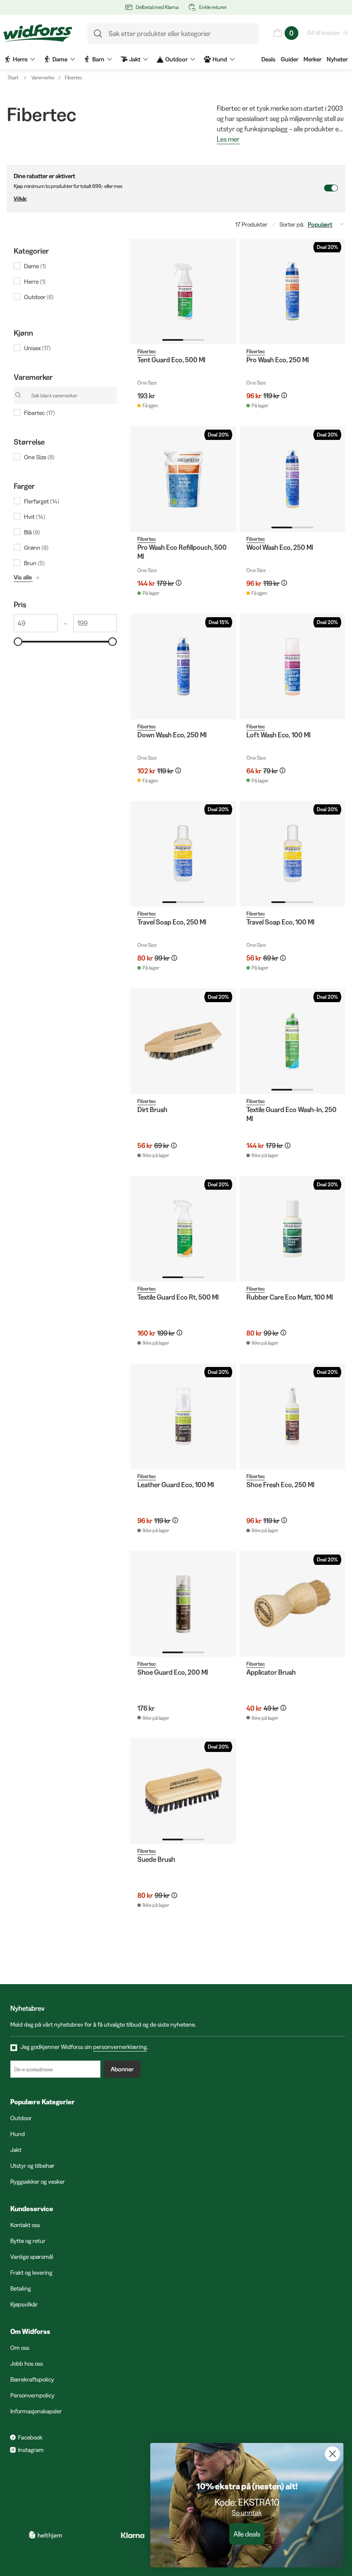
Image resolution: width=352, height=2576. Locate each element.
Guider (290, 59)
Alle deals (247, 2534)
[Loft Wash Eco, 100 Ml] (292, 667)
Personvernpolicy (32, 2395)
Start (13, 77)
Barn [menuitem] (98, 59)
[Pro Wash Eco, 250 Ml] (292, 291)
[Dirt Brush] (183, 1041)
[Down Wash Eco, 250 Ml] (183, 667)
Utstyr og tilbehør (32, 2166)
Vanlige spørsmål (32, 2257)
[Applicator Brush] (292, 1604)
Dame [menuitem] (60, 59)
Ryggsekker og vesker (38, 2182)
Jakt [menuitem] (135, 59)
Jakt (16, 2150)
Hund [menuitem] (220, 59)
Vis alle (23, 577)
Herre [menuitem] (20, 59)
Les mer (228, 139)
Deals (269, 59)
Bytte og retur (28, 2241)
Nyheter (337, 59)
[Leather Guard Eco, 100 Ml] (183, 1416)
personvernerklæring (120, 2047)
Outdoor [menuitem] (176, 59)
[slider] (18, 642)
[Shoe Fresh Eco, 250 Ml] (292, 1416)
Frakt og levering (31, 2273)
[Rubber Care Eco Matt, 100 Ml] (292, 1229)
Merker (313, 59)
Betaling (21, 2288)
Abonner (122, 2069)
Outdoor (21, 2118)
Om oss (20, 2348)
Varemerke (43, 77)
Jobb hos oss (27, 2364)
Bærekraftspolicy (32, 2379)
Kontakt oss (25, 2225)
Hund (18, 2134)
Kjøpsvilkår (24, 2304)
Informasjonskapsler (36, 2411)
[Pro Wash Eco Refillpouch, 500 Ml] (183, 479)
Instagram (31, 2450)
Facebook (30, 2437)
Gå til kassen (323, 33)
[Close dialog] (332, 2454)
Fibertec (74, 77)
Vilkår (20, 199)
